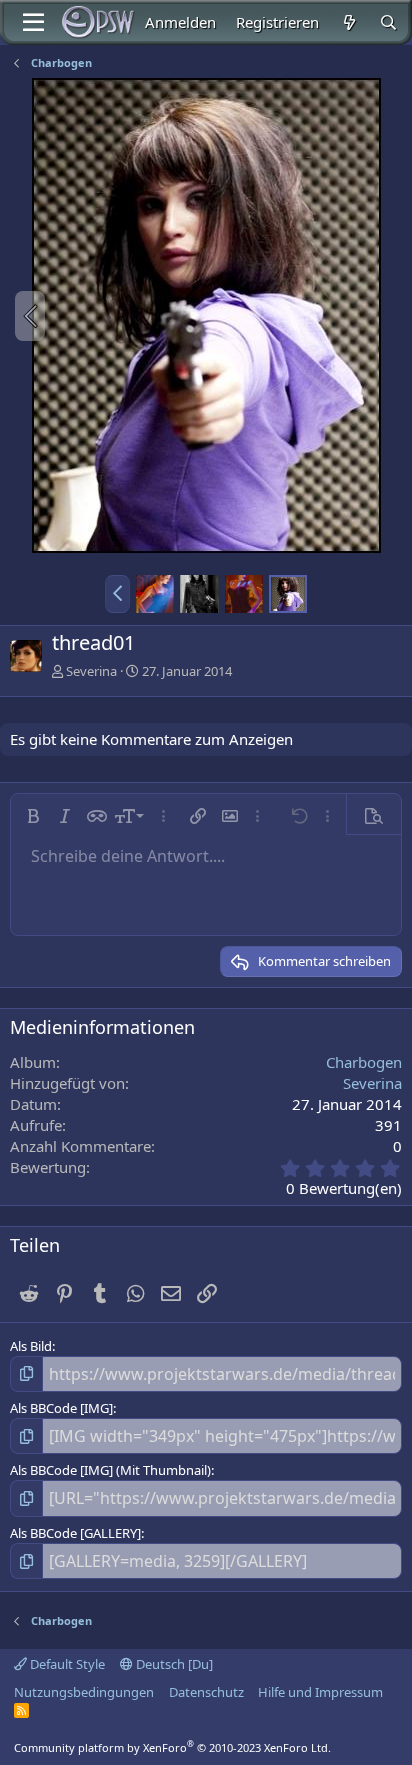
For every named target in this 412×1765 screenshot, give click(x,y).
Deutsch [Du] (173, 1664)
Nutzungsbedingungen (84, 1692)
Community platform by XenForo (172, 1747)
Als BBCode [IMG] (61, 1408)
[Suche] (388, 22)
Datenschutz (206, 1692)
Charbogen (364, 1062)
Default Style (66, 1664)
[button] (117, 594)
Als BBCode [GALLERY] (75, 1533)
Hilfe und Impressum (320, 1692)
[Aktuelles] (348, 22)
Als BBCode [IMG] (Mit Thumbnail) (110, 1470)
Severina (91, 671)
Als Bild (31, 1346)
